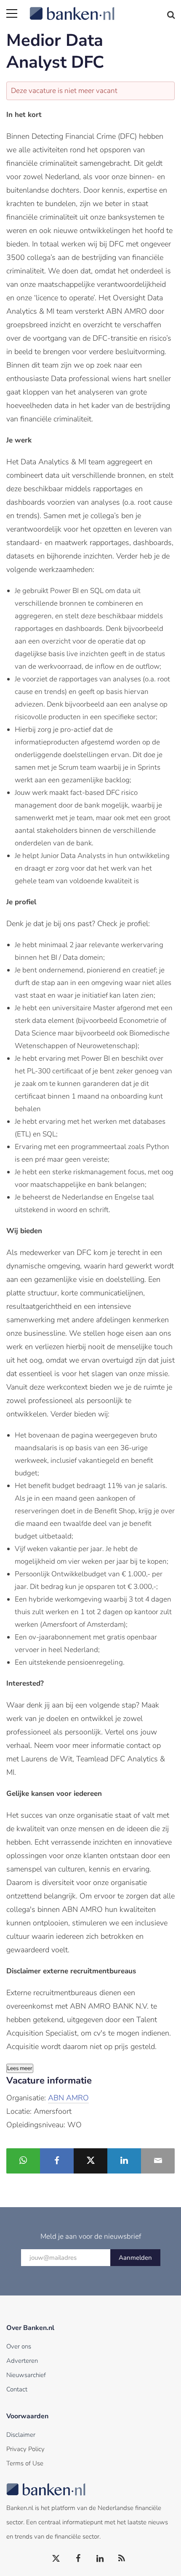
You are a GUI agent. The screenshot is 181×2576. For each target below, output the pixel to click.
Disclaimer (21, 2435)
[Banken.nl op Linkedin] (100, 2559)
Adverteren (22, 2361)
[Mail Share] (158, 2161)
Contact (17, 2389)
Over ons (19, 2346)
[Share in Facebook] (57, 2161)
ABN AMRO (68, 2098)
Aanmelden (135, 2258)
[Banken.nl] (102, 8)
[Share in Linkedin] (124, 2161)
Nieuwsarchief (26, 2375)
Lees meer (20, 2068)
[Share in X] (90, 2161)
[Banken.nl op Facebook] (78, 2559)
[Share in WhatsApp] (23, 2161)
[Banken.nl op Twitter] (56, 2559)
